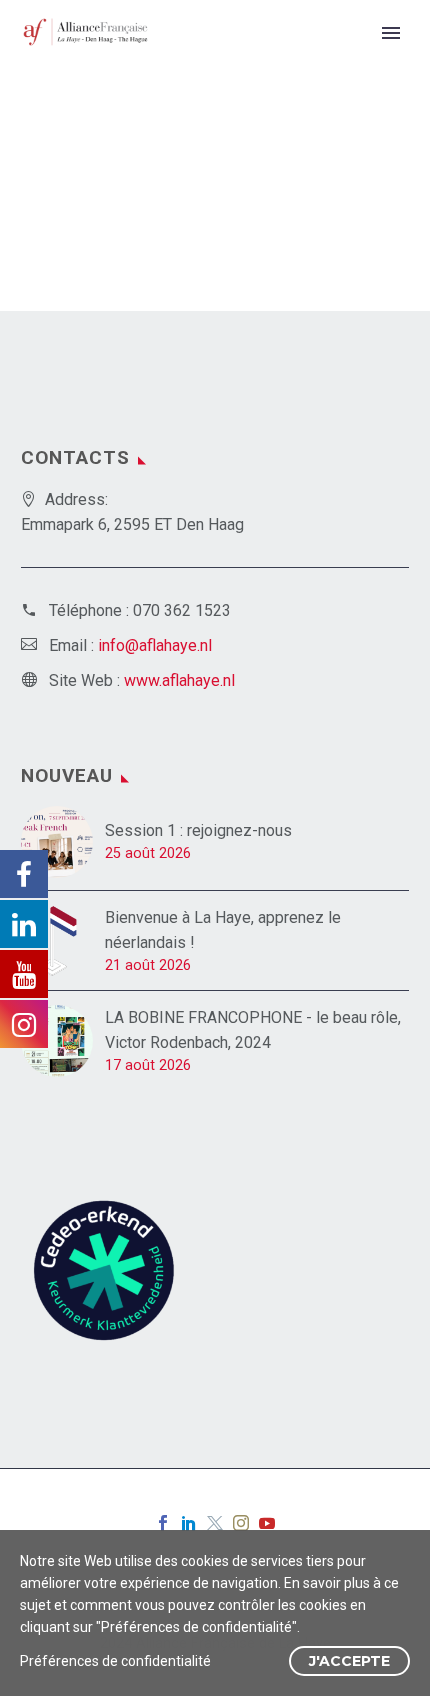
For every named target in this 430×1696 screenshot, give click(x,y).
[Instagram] (241, 1523)
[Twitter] (215, 1523)
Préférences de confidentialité (115, 1661)
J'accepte (349, 1661)
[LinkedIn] (189, 1523)
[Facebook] (163, 1523)
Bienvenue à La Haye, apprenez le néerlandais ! (223, 930)
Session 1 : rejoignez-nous (198, 830)
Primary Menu (391, 33)
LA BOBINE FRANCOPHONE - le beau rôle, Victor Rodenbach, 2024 (253, 1030)
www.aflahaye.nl (179, 680)
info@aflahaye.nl (155, 645)
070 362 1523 (182, 610)
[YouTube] (267, 1523)
